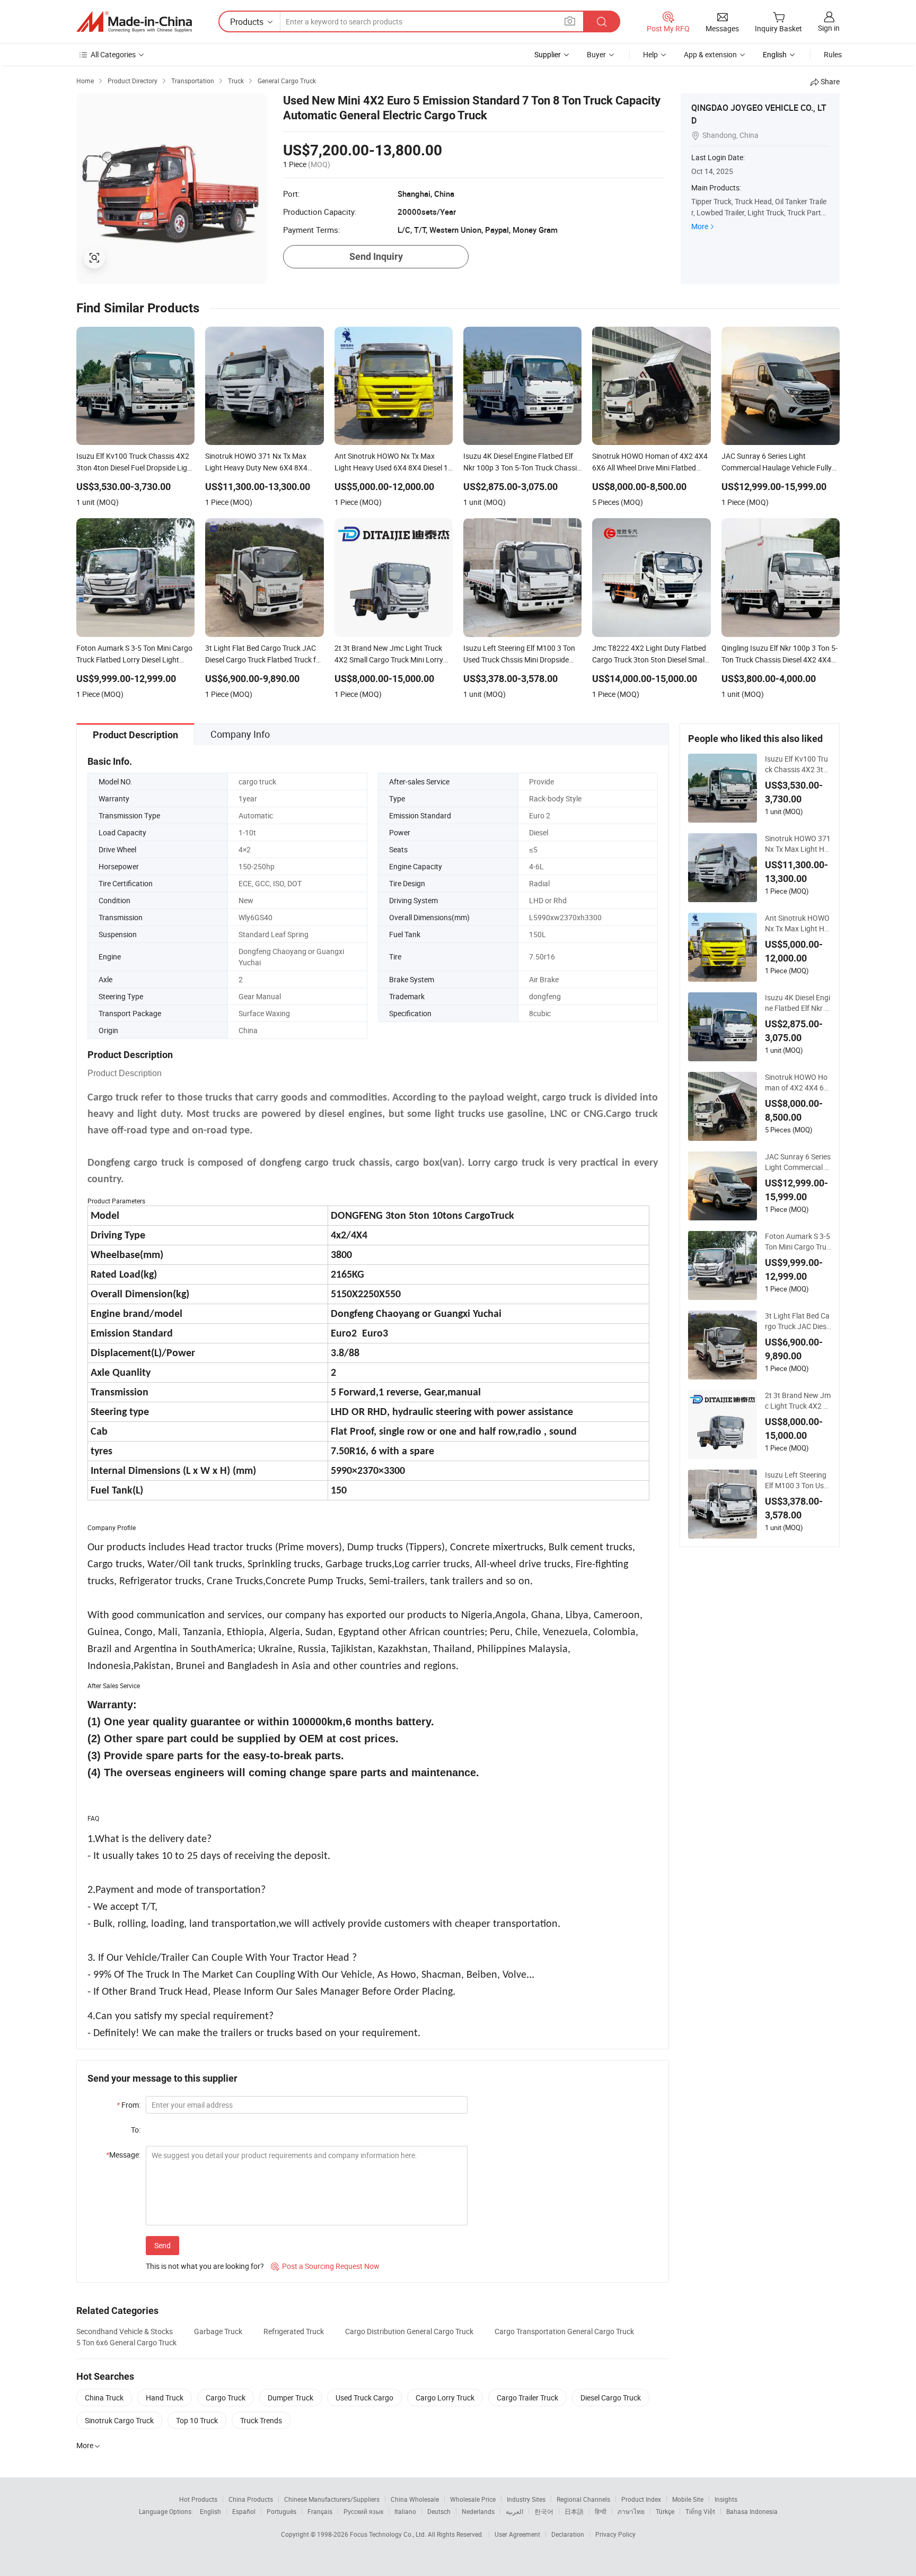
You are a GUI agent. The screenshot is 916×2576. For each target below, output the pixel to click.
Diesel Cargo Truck (611, 2398)
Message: (123, 2155)
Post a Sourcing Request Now (325, 2266)
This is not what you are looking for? (205, 2266)
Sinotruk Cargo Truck (119, 2420)
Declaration (568, 2534)
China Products (251, 2499)
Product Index (641, 2499)
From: (129, 2105)
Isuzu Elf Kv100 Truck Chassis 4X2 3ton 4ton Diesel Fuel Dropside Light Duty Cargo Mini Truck (798, 764)
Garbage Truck (218, 2331)
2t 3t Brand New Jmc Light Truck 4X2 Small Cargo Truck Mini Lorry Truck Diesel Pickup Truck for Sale (798, 1401)
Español (244, 2511)
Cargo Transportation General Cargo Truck (564, 2331)
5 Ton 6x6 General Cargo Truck (126, 2342)
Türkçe (665, 2511)
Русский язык (363, 2511)
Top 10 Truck (197, 2420)
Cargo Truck (226, 2398)
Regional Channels (583, 2499)
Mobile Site (688, 2499)
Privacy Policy (615, 2534)
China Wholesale (415, 2499)
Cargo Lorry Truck (445, 2398)
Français (320, 2511)
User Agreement (517, 2534)
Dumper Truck (290, 2398)
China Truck (104, 2398)
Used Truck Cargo (364, 2398)
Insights (726, 2499)
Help (650, 54)
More (700, 226)
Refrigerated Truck (294, 2331)
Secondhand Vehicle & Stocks (125, 2331)
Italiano (405, 2511)
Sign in (829, 28)
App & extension (710, 54)
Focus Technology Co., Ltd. (389, 2534)
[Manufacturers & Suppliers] (134, 22)
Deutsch (439, 2511)
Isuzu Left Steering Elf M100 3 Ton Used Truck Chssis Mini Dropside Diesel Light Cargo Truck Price (798, 1480)
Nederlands (478, 2511)
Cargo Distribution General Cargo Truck (409, 2331)
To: (136, 2130)
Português (281, 2511)
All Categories (113, 54)
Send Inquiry (376, 256)
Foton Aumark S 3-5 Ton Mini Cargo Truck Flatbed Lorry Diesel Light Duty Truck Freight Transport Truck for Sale (798, 1242)
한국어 (544, 2511)
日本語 (574, 2511)
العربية (514, 2511)
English (210, 2511)
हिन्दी (601, 2511)
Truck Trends (261, 2420)
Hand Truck (165, 2398)
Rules (833, 54)
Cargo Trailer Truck (527, 2398)
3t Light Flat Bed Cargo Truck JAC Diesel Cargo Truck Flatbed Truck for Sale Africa (798, 1321)
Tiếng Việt (700, 2511)
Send (162, 2245)
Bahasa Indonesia (752, 2511)
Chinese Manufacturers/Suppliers (332, 2499)
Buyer (596, 54)
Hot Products (198, 2499)
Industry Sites (526, 2499)
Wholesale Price (473, 2499)
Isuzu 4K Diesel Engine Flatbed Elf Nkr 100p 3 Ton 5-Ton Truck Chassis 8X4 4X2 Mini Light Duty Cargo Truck (798, 1003)
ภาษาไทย (631, 2511)
